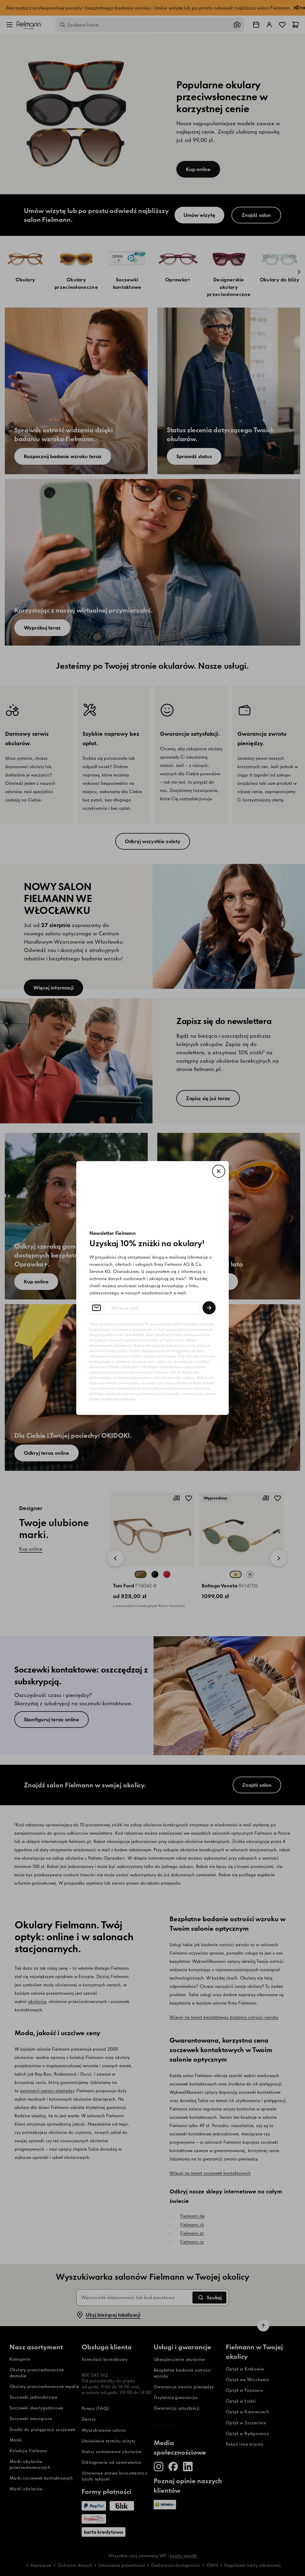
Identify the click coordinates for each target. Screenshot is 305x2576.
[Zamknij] (219, 1171)
